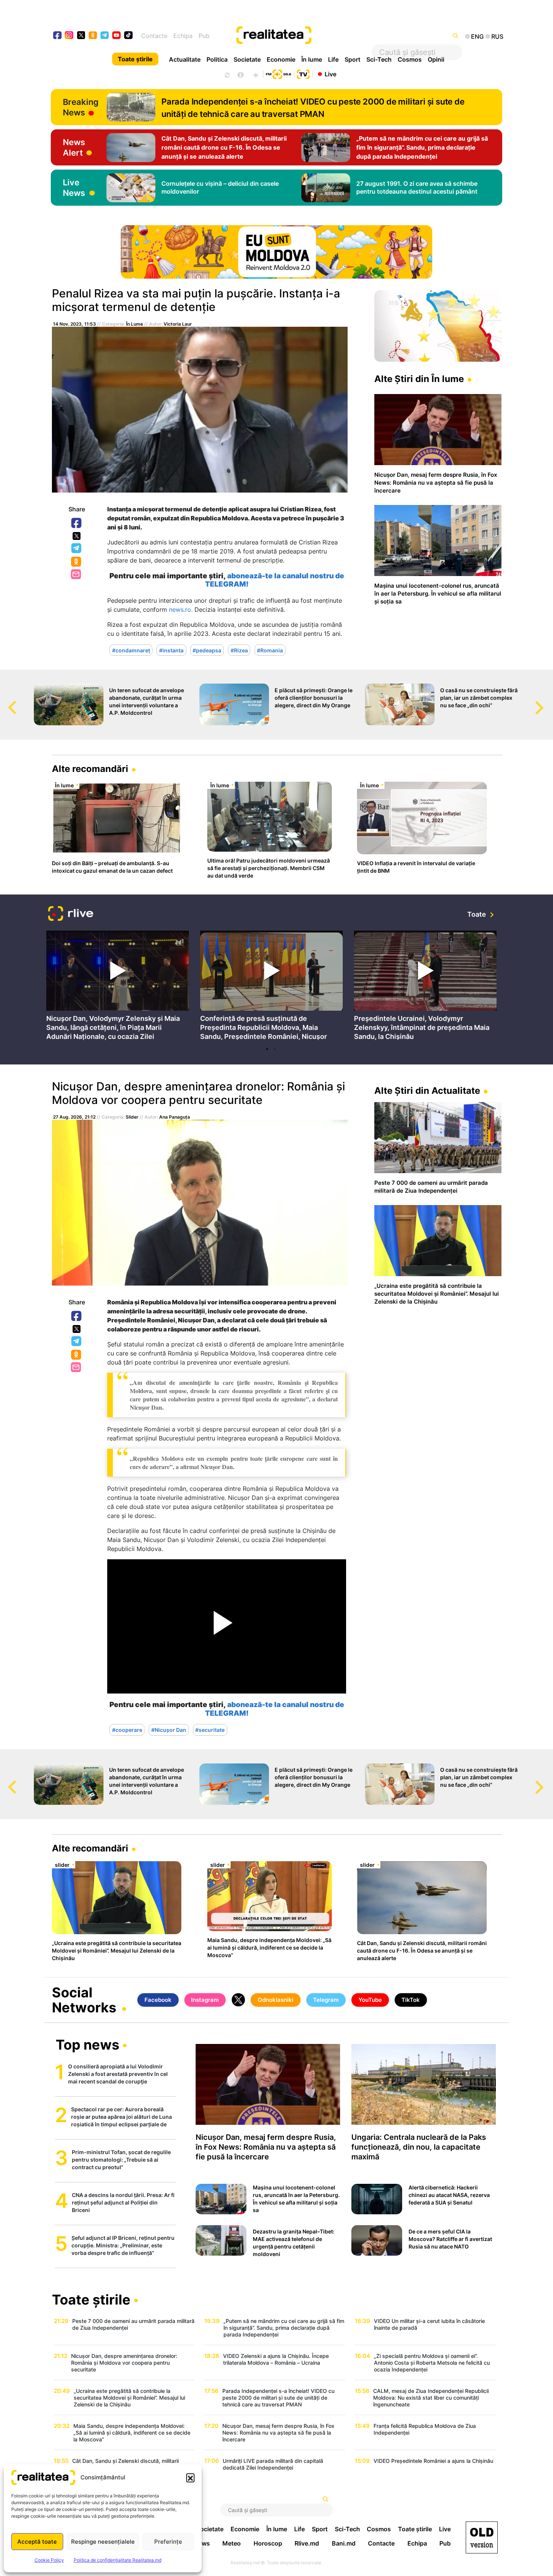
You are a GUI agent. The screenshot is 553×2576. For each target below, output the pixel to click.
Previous (6, 700)
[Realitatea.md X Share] (77, 536)
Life (333, 59)
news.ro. (181, 610)
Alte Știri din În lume (419, 379)
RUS (497, 36)
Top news (87, 2045)
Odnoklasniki (77, 562)
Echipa (183, 36)
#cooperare (127, 1730)
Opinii (436, 59)
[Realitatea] (300, 36)
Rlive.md (307, 2543)
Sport (352, 59)
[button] (190, 2477)
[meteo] (256, 74)
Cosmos (410, 59)
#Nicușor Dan (169, 1730)
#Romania (270, 650)
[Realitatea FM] (278, 73)
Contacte (154, 36)
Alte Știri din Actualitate (427, 1091)
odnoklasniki (93, 36)
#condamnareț (131, 650)
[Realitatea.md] (482, 2537)
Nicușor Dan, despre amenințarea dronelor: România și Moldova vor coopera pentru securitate (198, 1093)
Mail (77, 575)
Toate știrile (135, 59)
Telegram (77, 549)
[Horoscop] (226, 74)
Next (547, 700)
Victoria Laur (178, 324)
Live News (74, 188)
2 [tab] (275, 1049)
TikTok (411, 2000)
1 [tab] (267, 1049)
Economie (281, 59)
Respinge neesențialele (103, 2542)
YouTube (370, 2000)
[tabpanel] (118, 987)
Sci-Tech (379, 59)
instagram (69, 36)
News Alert (74, 147)
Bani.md (344, 2543)
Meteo (232, 2543)
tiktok (128, 36)
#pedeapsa (207, 650)
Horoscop (268, 2543)
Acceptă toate (37, 2542)
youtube (117, 36)
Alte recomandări (90, 769)
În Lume (134, 324)
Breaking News (81, 107)
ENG (477, 36)
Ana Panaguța (175, 1117)
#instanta (171, 650)
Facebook (77, 523)
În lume (312, 59)
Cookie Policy (49, 2560)
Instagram (205, 2000)
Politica (217, 59)
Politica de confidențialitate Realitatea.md (118, 2560)
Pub (204, 36)
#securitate (210, 1730)
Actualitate (185, 59)
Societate (247, 59)
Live (330, 74)
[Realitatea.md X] (81, 35)
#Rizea (239, 650)
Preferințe (168, 2542)
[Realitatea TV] (303, 73)
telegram (105, 36)
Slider (132, 1117)
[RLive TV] (71, 915)
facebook (58, 36)
